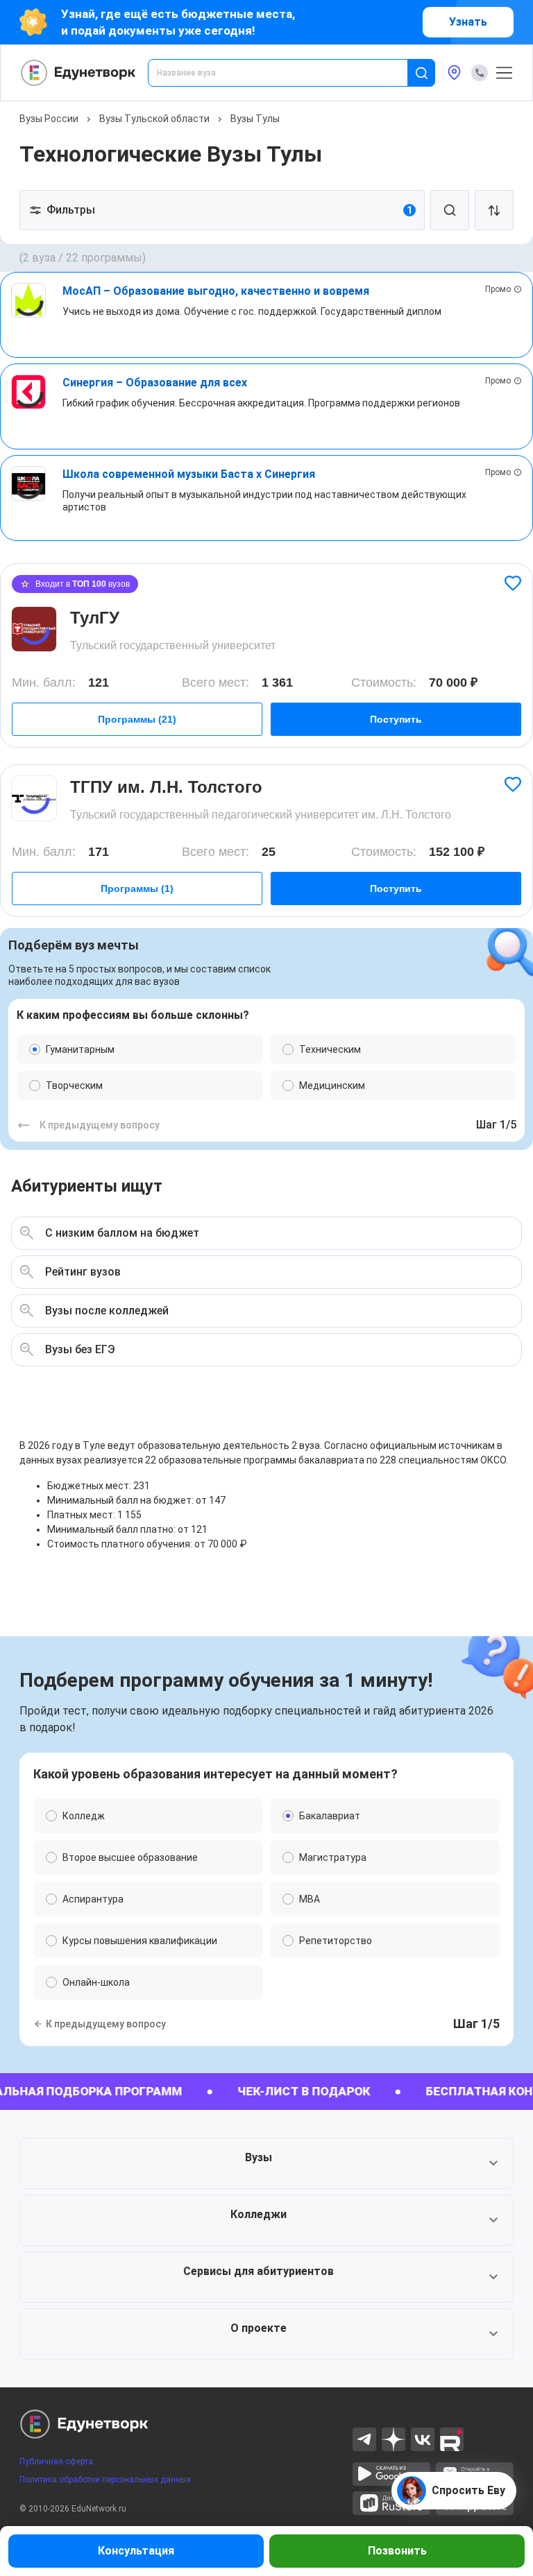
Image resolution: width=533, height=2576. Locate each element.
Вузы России (49, 119)
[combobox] (287, 73)
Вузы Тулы (255, 119)
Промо (498, 289)
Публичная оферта (56, 2462)
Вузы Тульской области (154, 119)
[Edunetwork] (78, 73)
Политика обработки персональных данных (105, 2480)
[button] (266, 2163)
